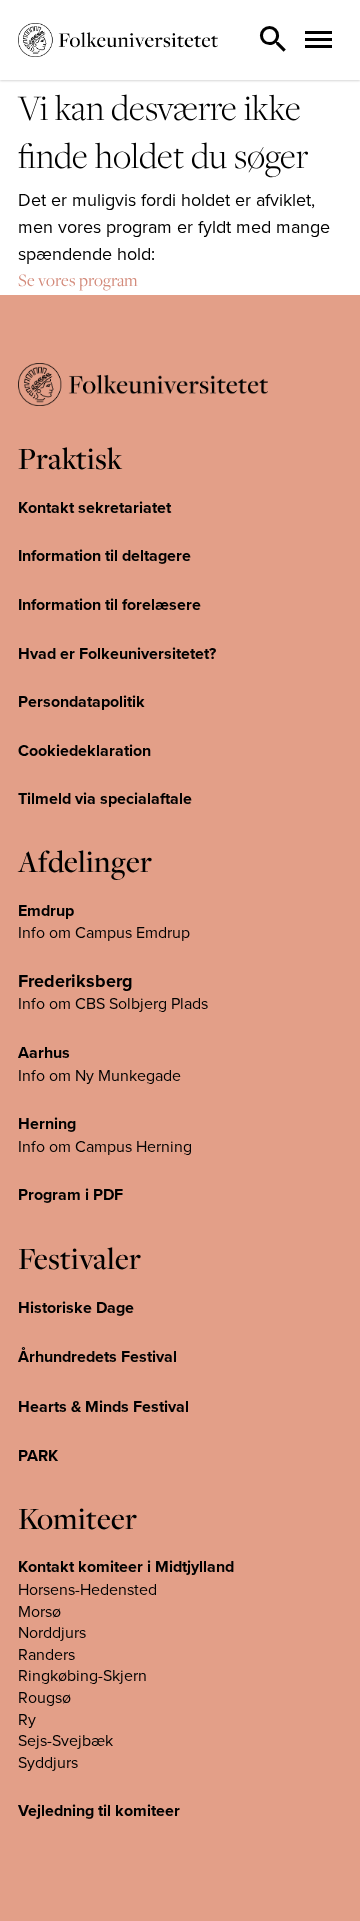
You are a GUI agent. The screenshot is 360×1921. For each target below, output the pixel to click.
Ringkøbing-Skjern (82, 1675)
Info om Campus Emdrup (104, 932)
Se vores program (78, 280)
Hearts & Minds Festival (103, 1406)
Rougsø (44, 1697)
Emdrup (46, 910)
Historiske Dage (76, 1307)
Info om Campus (77, 1146)
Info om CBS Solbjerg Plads (113, 1003)
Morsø (39, 1611)
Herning (47, 1123)
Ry (27, 1719)
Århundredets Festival (97, 1356)
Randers (46, 1654)
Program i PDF (70, 1194)
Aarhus (44, 1052)
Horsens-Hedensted (87, 1589)
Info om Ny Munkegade (99, 1075)
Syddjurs (48, 1762)
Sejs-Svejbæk (65, 1740)
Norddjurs (52, 1632)
